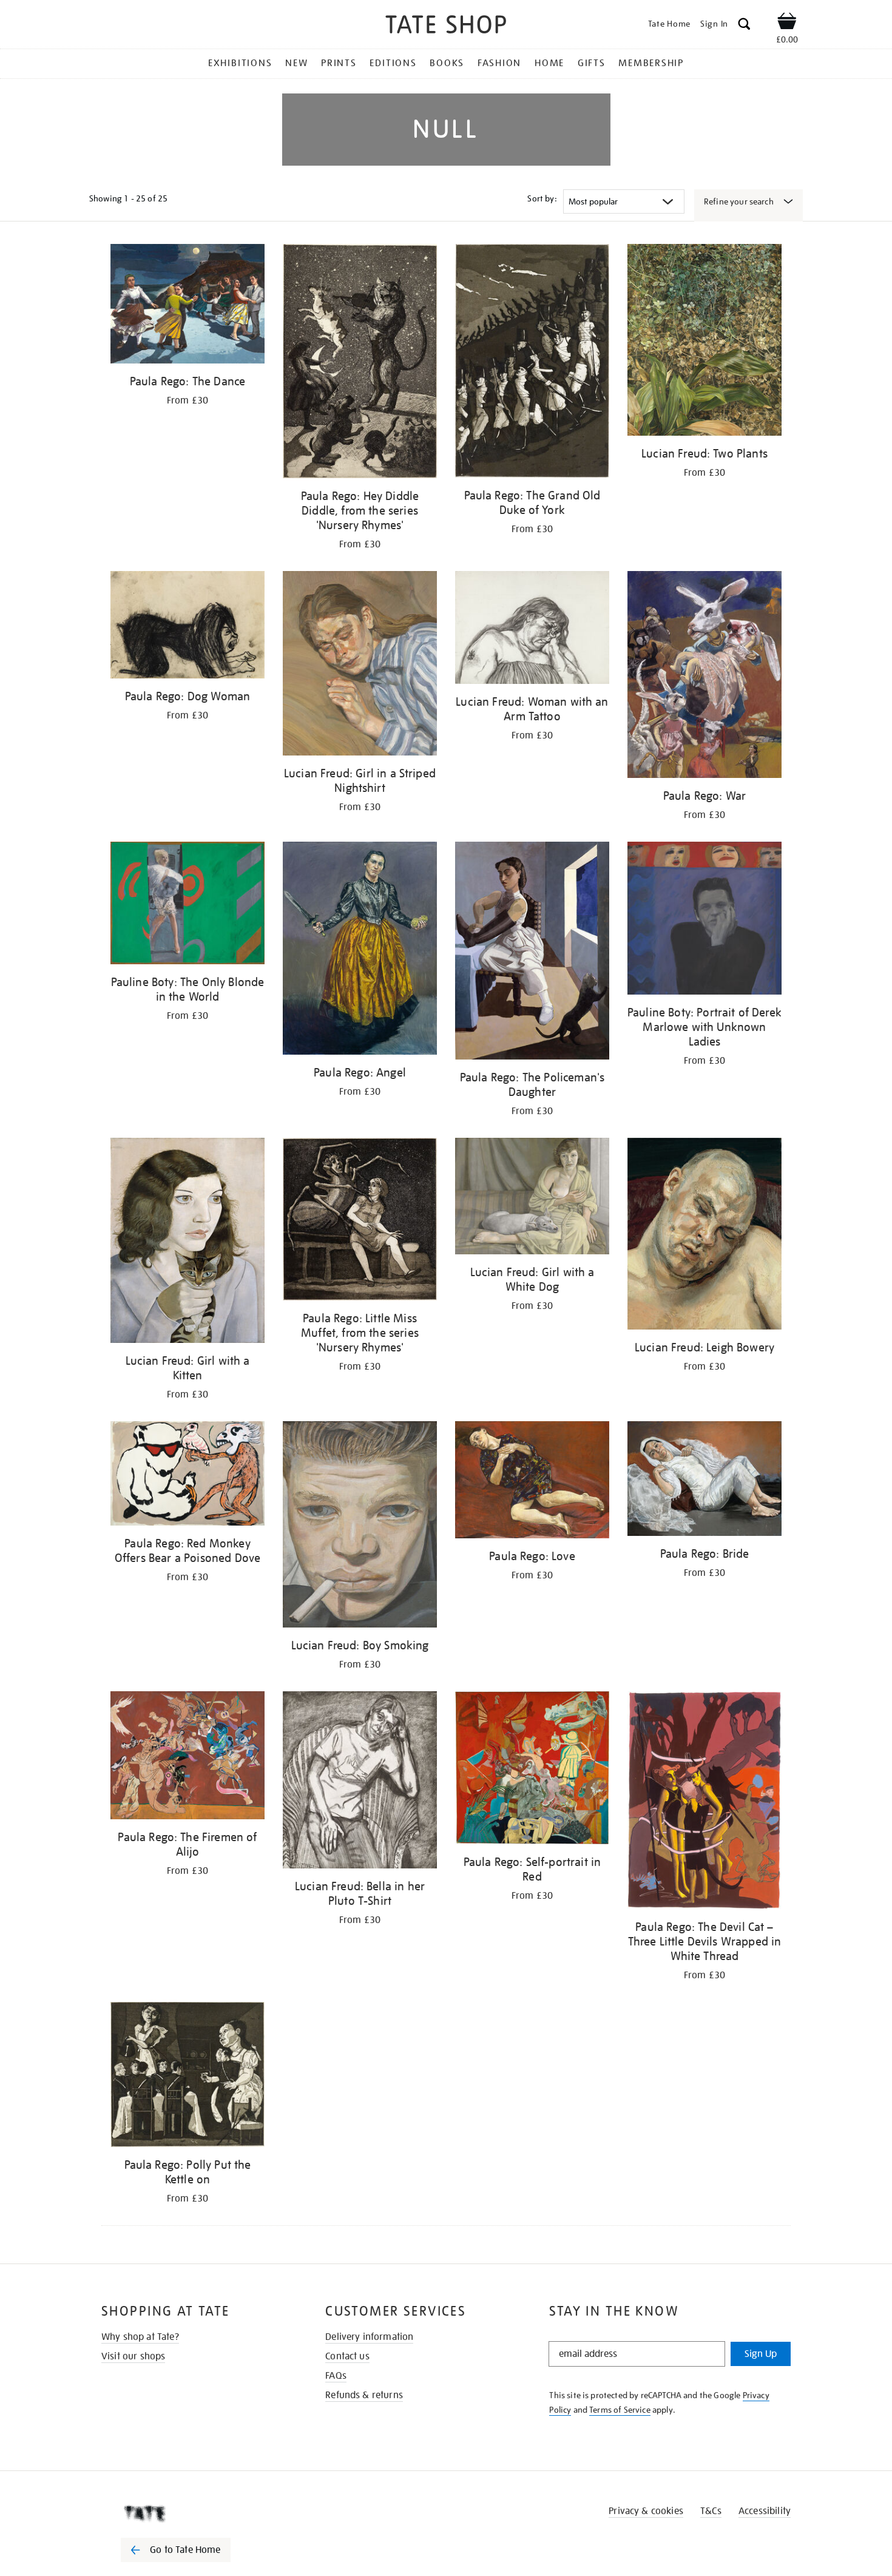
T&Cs (711, 2511)
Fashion (499, 63)
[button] (744, 26)
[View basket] (787, 23)
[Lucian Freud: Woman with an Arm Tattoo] (532, 630)
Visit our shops (133, 2356)
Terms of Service (620, 2410)
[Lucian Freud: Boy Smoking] (360, 1526)
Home (549, 63)
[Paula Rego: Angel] (360, 951)
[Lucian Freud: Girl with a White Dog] (532, 1198)
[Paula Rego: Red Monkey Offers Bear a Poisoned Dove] (188, 1476)
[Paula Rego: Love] (532, 1482)
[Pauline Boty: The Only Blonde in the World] (188, 905)
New (296, 63)
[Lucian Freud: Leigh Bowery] (704, 1236)
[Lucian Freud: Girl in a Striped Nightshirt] (360, 665)
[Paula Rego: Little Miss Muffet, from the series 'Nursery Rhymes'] (360, 1221)
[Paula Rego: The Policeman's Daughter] (532, 953)
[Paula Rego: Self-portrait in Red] (532, 1770)
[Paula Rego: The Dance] (188, 306)
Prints (339, 63)
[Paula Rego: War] (704, 676)
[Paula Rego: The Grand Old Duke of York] (532, 363)
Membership (651, 63)
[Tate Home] (197, 2513)
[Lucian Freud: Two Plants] (704, 342)
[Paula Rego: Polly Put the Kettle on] (188, 2077)
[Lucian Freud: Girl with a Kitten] (188, 1242)
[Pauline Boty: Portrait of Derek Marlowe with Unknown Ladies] (704, 920)
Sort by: (542, 198)
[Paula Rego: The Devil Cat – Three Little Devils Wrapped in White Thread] (704, 1802)
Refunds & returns (364, 2395)
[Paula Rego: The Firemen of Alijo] (188, 1758)
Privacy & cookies (646, 2511)
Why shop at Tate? (140, 2337)
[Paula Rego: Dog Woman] (188, 627)
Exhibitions (240, 63)
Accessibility (765, 2511)
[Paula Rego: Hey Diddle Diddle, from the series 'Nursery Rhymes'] (360, 363)
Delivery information (369, 2337)
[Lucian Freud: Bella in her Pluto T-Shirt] (360, 1782)
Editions (393, 63)
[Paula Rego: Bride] (704, 1481)
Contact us (347, 2356)
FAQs (336, 2376)
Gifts (592, 63)
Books (447, 63)
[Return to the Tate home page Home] (446, 26)
